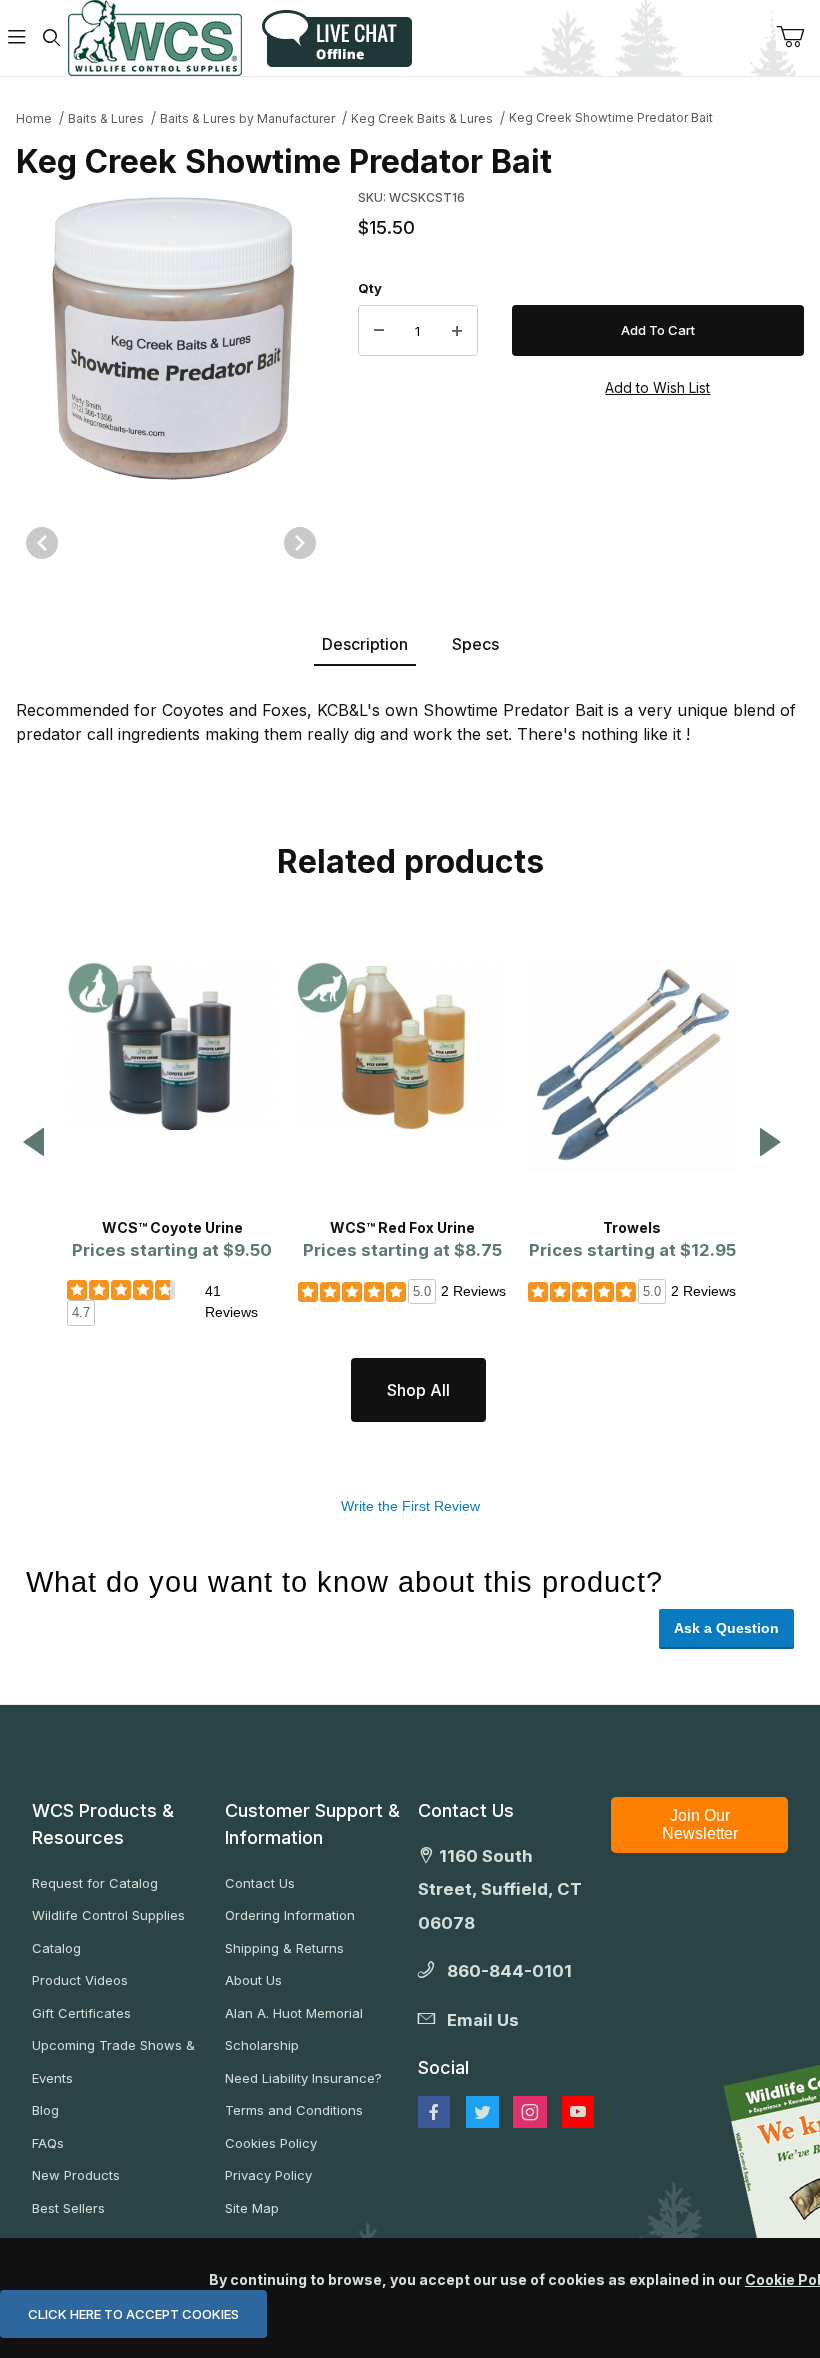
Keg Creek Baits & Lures (422, 118)
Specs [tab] (475, 644)
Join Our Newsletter (700, 1824)
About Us (253, 1980)
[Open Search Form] (51, 38)
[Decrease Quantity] (379, 331)
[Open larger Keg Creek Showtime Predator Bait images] (171, 337)
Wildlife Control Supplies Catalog (108, 1931)
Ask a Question (726, 1628)
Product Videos (80, 1980)
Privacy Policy (268, 2175)
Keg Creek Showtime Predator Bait (611, 117)
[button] (34, 1143)
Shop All (418, 1390)
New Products (76, 2175)
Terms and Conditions (294, 2110)
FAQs (48, 2143)
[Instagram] (530, 2112)
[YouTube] (578, 2112)
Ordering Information (290, 1915)
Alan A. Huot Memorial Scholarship (294, 2029)
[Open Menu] (17, 38)
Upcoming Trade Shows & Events (113, 2061)
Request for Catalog (95, 1883)
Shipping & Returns (284, 1948)
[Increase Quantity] (457, 331)
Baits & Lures (106, 118)
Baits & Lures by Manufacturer (247, 118)
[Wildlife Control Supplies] (155, 38)
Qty (370, 288)
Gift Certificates (81, 2013)
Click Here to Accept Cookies (133, 2314)
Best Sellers (68, 2208)
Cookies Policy (271, 2143)
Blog (45, 2110)
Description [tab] (365, 644)
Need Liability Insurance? (303, 2078)
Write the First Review (410, 1506)
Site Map (252, 2208)
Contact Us (260, 1883)
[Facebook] (434, 2112)
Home (34, 118)
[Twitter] (482, 2112)
